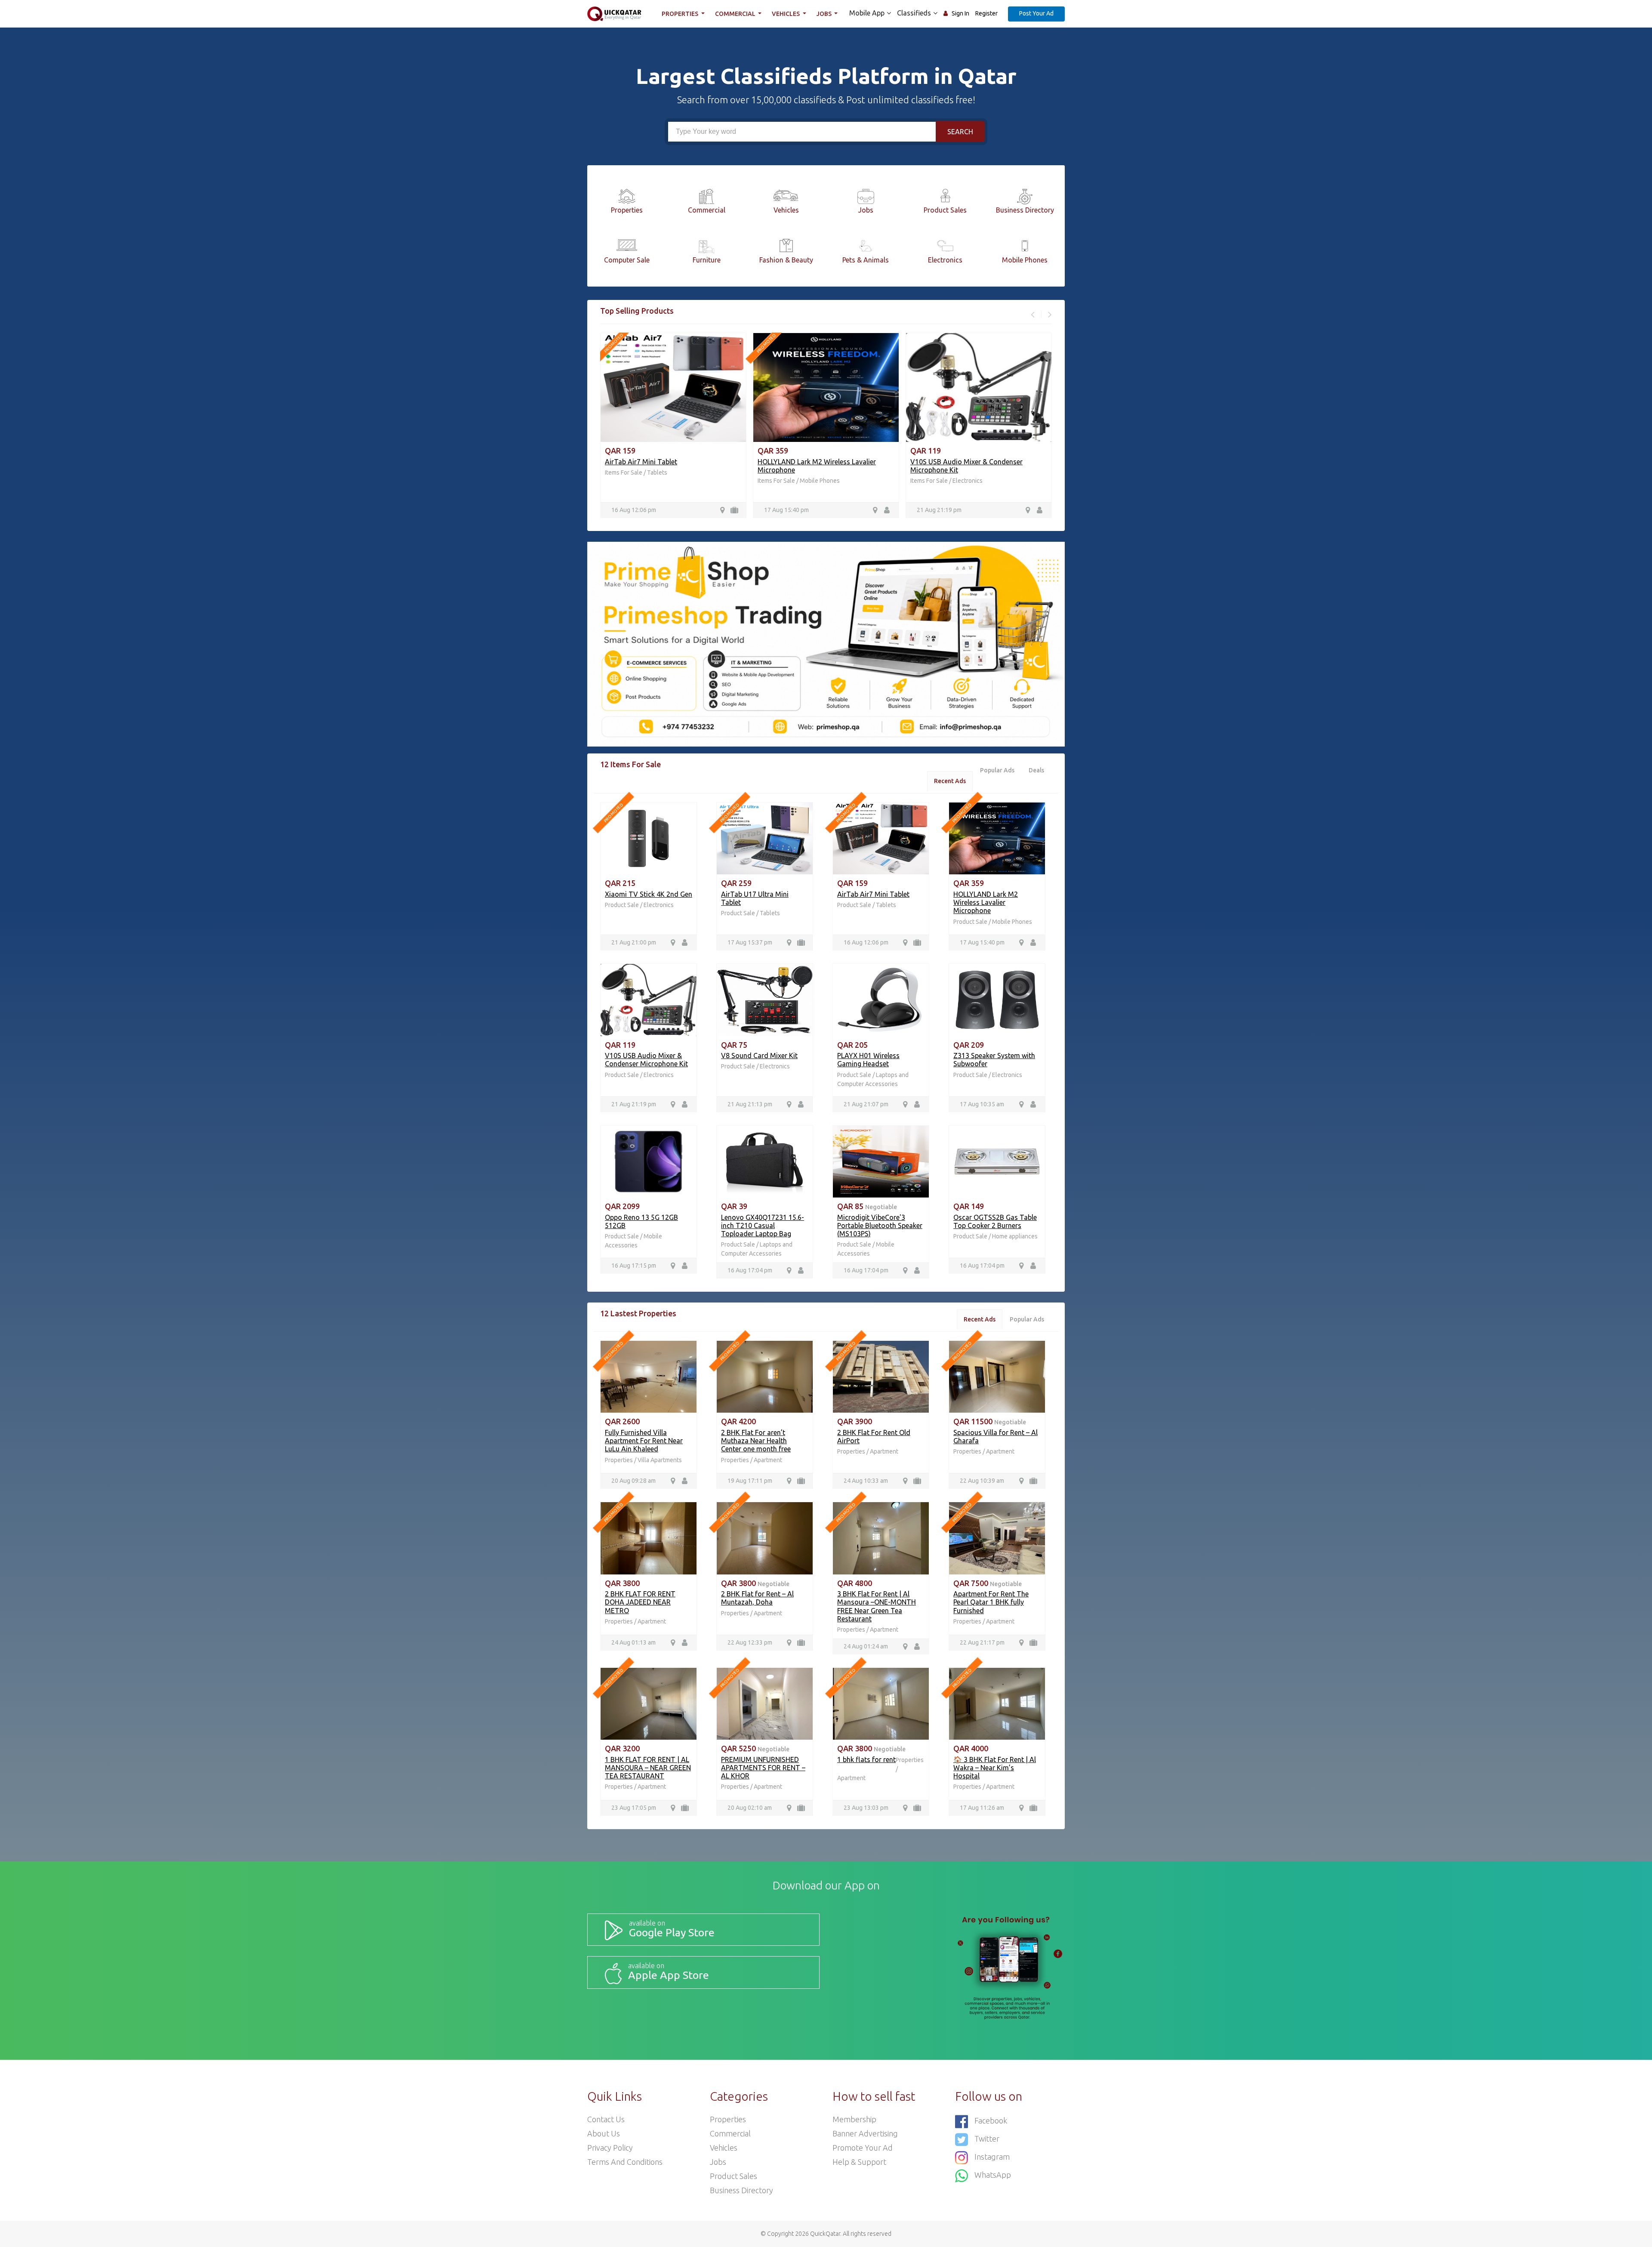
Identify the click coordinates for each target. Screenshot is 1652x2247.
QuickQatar (825, 2234)
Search (960, 132)
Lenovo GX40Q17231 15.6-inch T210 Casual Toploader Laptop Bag (763, 1225)
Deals (1036, 770)
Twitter (987, 2139)
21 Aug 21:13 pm (750, 1104)
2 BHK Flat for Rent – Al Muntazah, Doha (757, 1598)
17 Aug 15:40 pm (786, 510)
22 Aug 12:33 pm (750, 1642)
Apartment (768, 1460)
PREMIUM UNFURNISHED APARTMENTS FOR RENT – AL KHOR (763, 1768)
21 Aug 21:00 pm (634, 942)
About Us (604, 2133)
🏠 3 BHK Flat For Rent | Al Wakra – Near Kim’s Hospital (995, 1768)
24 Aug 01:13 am (633, 1642)
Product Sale (623, 905)
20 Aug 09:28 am (633, 1481)
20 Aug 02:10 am (750, 1808)
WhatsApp (993, 2175)
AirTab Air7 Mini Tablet (641, 462)
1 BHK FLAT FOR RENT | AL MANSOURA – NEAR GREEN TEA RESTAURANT (648, 1768)
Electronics (968, 481)
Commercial (736, 14)
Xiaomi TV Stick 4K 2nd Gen (649, 894)
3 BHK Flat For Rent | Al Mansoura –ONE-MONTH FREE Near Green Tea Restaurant (877, 1606)
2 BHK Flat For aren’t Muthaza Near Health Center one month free (756, 1441)
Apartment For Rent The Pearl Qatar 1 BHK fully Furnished (991, 1602)
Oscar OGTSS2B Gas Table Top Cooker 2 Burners (995, 1221)
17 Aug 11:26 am (982, 1808)
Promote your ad (863, 2148)
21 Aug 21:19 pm (939, 510)
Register (986, 13)
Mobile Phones (820, 481)
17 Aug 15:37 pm (750, 942)
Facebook (991, 2120)
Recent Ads (950, 781)
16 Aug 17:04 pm (750, 1270)
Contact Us (606, 2119)
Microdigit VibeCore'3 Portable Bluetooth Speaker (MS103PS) (880, 1225)
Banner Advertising (865, 2133)
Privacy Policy (610, 2148)
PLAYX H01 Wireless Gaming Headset (868, 1060)
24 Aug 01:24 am (866, 1646)
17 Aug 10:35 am (982, 1104)
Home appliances (1015, 1236)
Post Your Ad (1036, 13)
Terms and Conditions (625, 2162)
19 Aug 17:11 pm (750, 1481)
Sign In (960, 13)
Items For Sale (624, 472)
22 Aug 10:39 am (982, 1481)
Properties (681, 14)
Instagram (992, 2157)
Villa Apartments (660, 1460)
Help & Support (859, 2162)
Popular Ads (997, 770)
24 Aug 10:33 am (866, 1481)
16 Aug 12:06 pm (634, 510)
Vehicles (786, 14)
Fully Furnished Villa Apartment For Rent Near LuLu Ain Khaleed (644, 1441)
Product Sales (734, 2176)
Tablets (657, 472)
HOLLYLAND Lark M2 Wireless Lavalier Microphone (986, 902)
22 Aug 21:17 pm (982, 1642)
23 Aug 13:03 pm (866, 1808)
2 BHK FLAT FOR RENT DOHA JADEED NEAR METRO (640, 1602)
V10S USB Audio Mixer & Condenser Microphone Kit (646, 1060)
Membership (854, 2119)
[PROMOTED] (649, 838)
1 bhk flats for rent (866, 1759)
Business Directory (741, 2190)
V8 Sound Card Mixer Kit (759, 1056)
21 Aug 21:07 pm (866, 1104)
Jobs (825, 14)
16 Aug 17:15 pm (634, 1265)
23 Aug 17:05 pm (634, 1808)
